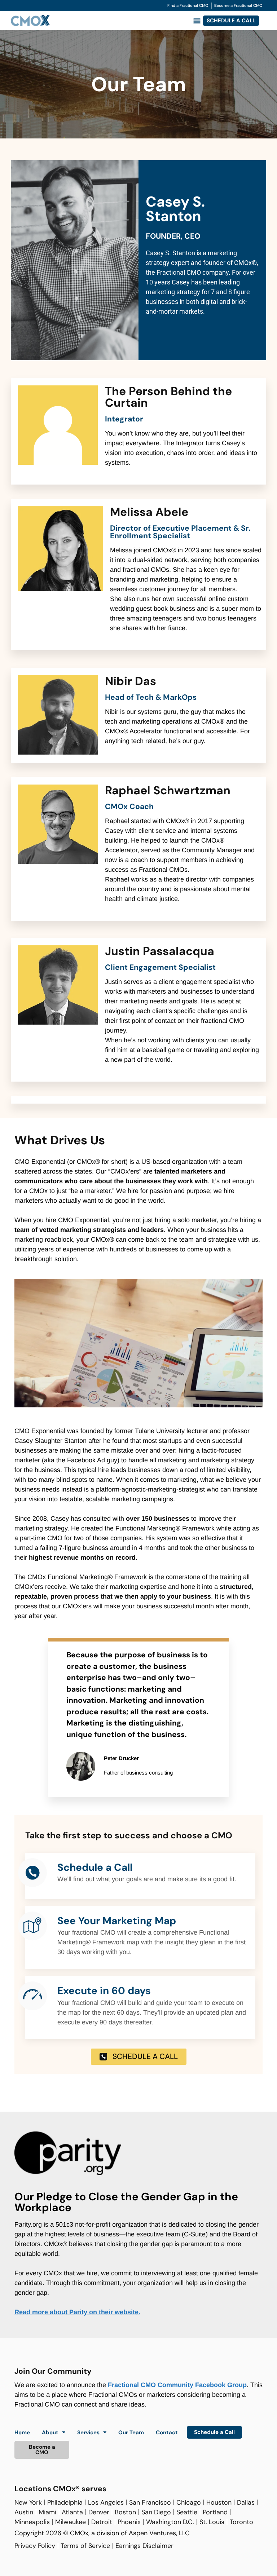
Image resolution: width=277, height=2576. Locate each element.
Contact (167, 2433)
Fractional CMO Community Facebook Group (177, 2385)
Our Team (131, 2433)
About (50, 2433)
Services (88, 2433)
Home (22, 2433)
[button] (197, 21)
